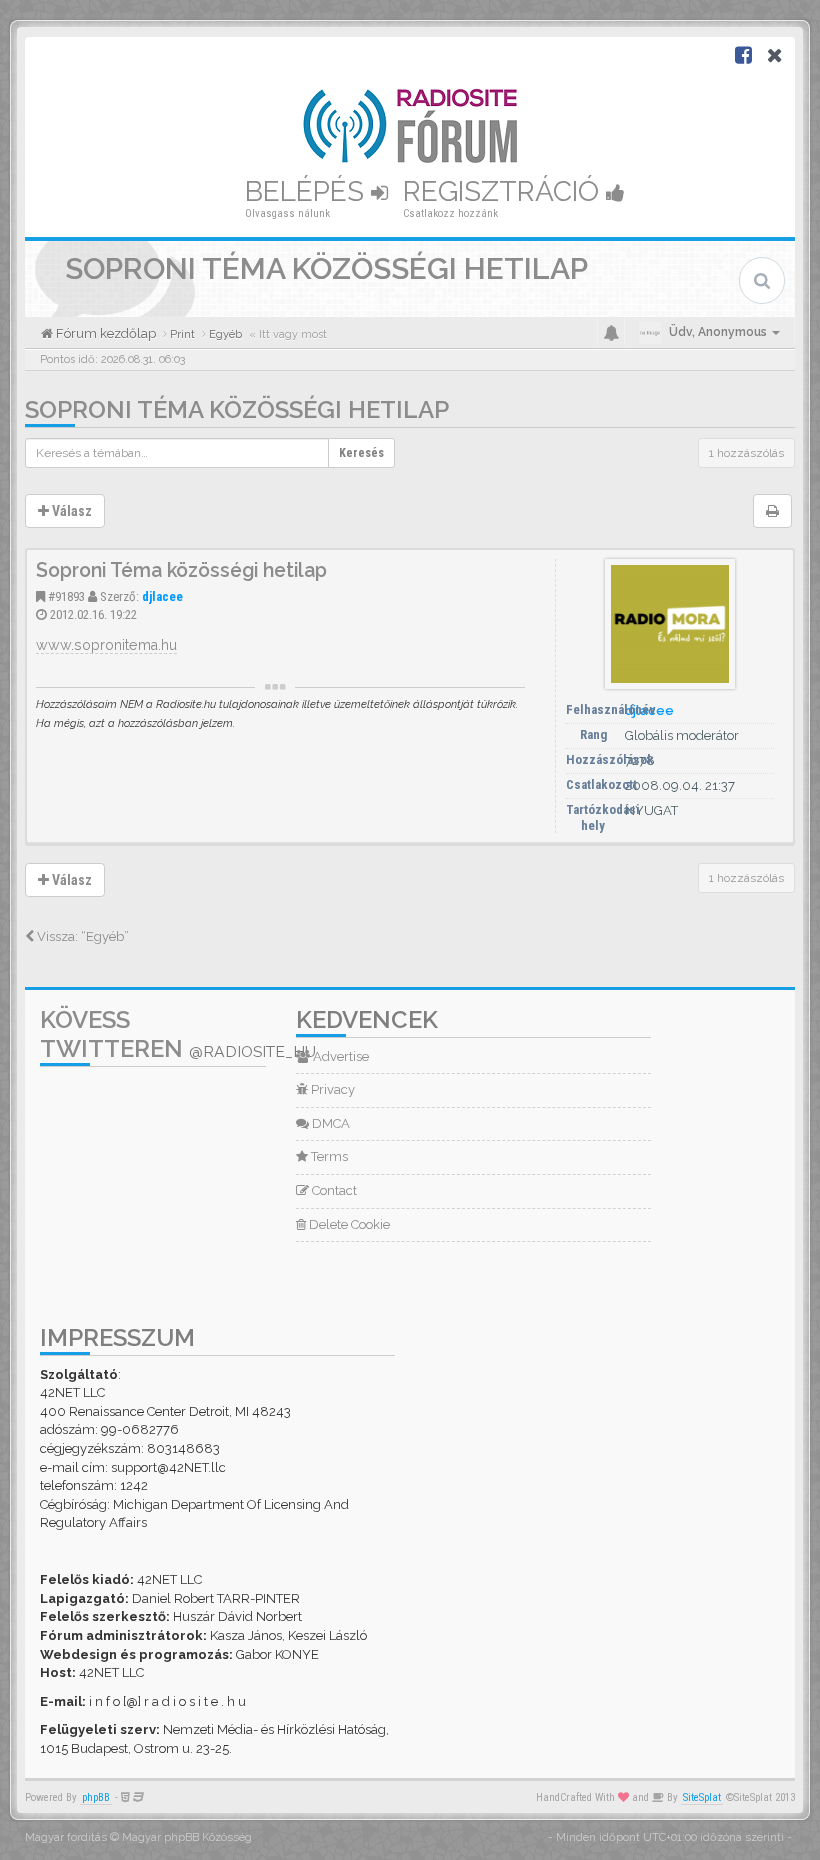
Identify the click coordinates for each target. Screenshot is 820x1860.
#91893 (66, 596)
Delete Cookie (348, 1224)
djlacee (162, 596)
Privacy (331, 1089)
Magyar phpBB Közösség (187, 1837)
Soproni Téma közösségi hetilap (237, 409)
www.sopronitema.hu (106, 645)
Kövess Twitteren (178, 1034)
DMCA (329, 1123)
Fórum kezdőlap (104, 333)
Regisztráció (504, 191)
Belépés (308, 191)
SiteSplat (702, 1797)
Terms (328, 1156)
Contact (333, 1190)
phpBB (96, 1797)
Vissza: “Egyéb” (81, 936)
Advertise (339, 1056)
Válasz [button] (70, 511)
